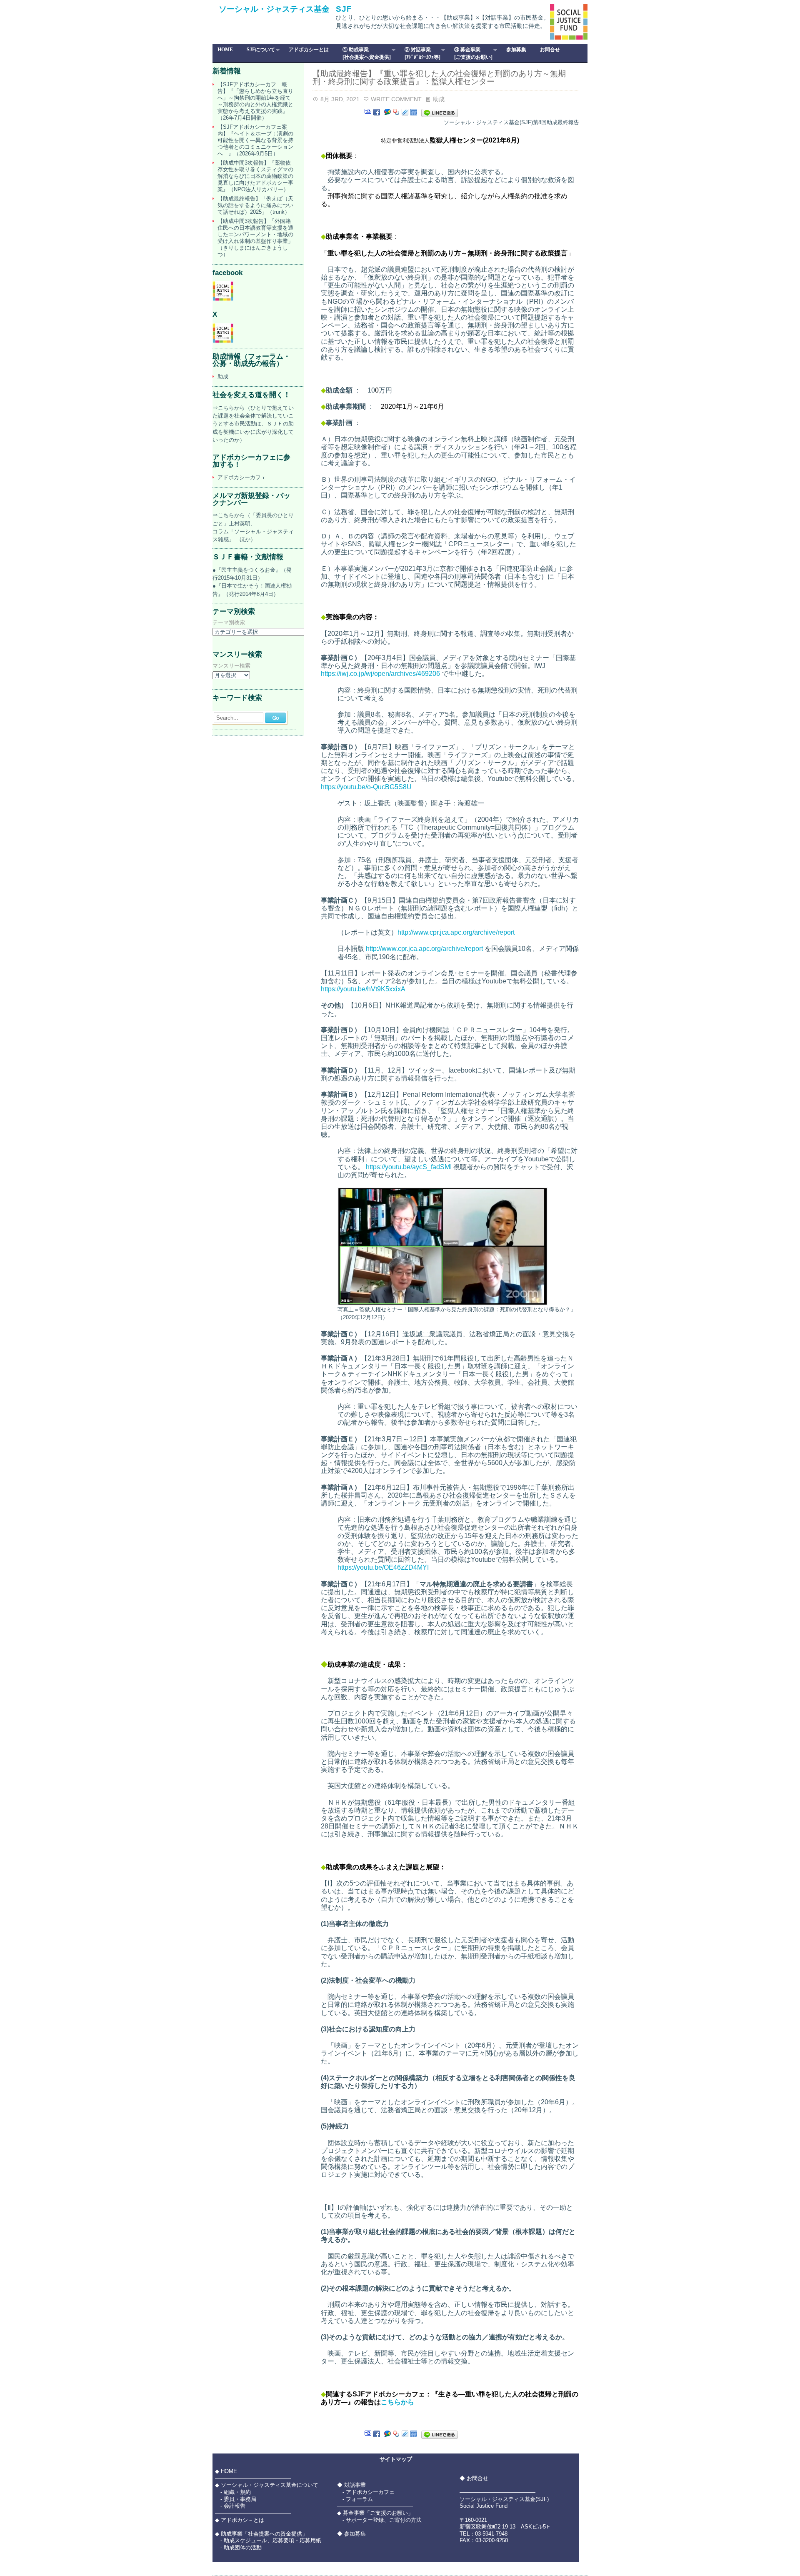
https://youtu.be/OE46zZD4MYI (383, 1567)
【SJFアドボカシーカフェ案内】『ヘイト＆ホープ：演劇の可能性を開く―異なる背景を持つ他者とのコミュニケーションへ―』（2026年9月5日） (255, 140)
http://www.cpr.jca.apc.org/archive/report (456, 932)
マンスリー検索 (231, 666)
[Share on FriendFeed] (414, 113)
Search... (227, 718)
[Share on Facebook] (377, 113)
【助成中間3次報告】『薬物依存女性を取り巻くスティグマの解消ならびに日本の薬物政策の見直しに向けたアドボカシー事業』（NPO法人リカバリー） (255, 176)
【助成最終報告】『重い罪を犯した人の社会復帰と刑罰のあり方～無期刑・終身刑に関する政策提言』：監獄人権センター (439, 78)
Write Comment (396, 99)
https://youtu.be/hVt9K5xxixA (363, 989)
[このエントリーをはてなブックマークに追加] (368, 113)
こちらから (397, 2402)
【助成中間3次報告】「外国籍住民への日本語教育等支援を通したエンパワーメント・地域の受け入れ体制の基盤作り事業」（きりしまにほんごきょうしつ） (255, 238)
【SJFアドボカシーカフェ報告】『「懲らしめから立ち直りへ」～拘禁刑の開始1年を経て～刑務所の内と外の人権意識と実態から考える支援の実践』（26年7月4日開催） (255, 101)
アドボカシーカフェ (242, 477)
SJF (344, 9)
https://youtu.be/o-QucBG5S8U (366, 787)
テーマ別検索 (229, 623)
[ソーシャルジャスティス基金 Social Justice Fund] (223, 299)
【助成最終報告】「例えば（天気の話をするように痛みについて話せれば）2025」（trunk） (255, 205)
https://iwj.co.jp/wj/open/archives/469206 (380, 674)
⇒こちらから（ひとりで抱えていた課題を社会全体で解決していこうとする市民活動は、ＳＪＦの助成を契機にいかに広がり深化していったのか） (253, 424)
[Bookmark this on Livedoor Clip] (405, 113)
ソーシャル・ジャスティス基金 (274, 9)
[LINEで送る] (440, 113)
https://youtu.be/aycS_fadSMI (409, 1167)
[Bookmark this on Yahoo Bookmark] (396, 113)
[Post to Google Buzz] (387, 113)
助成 (439, 99)
